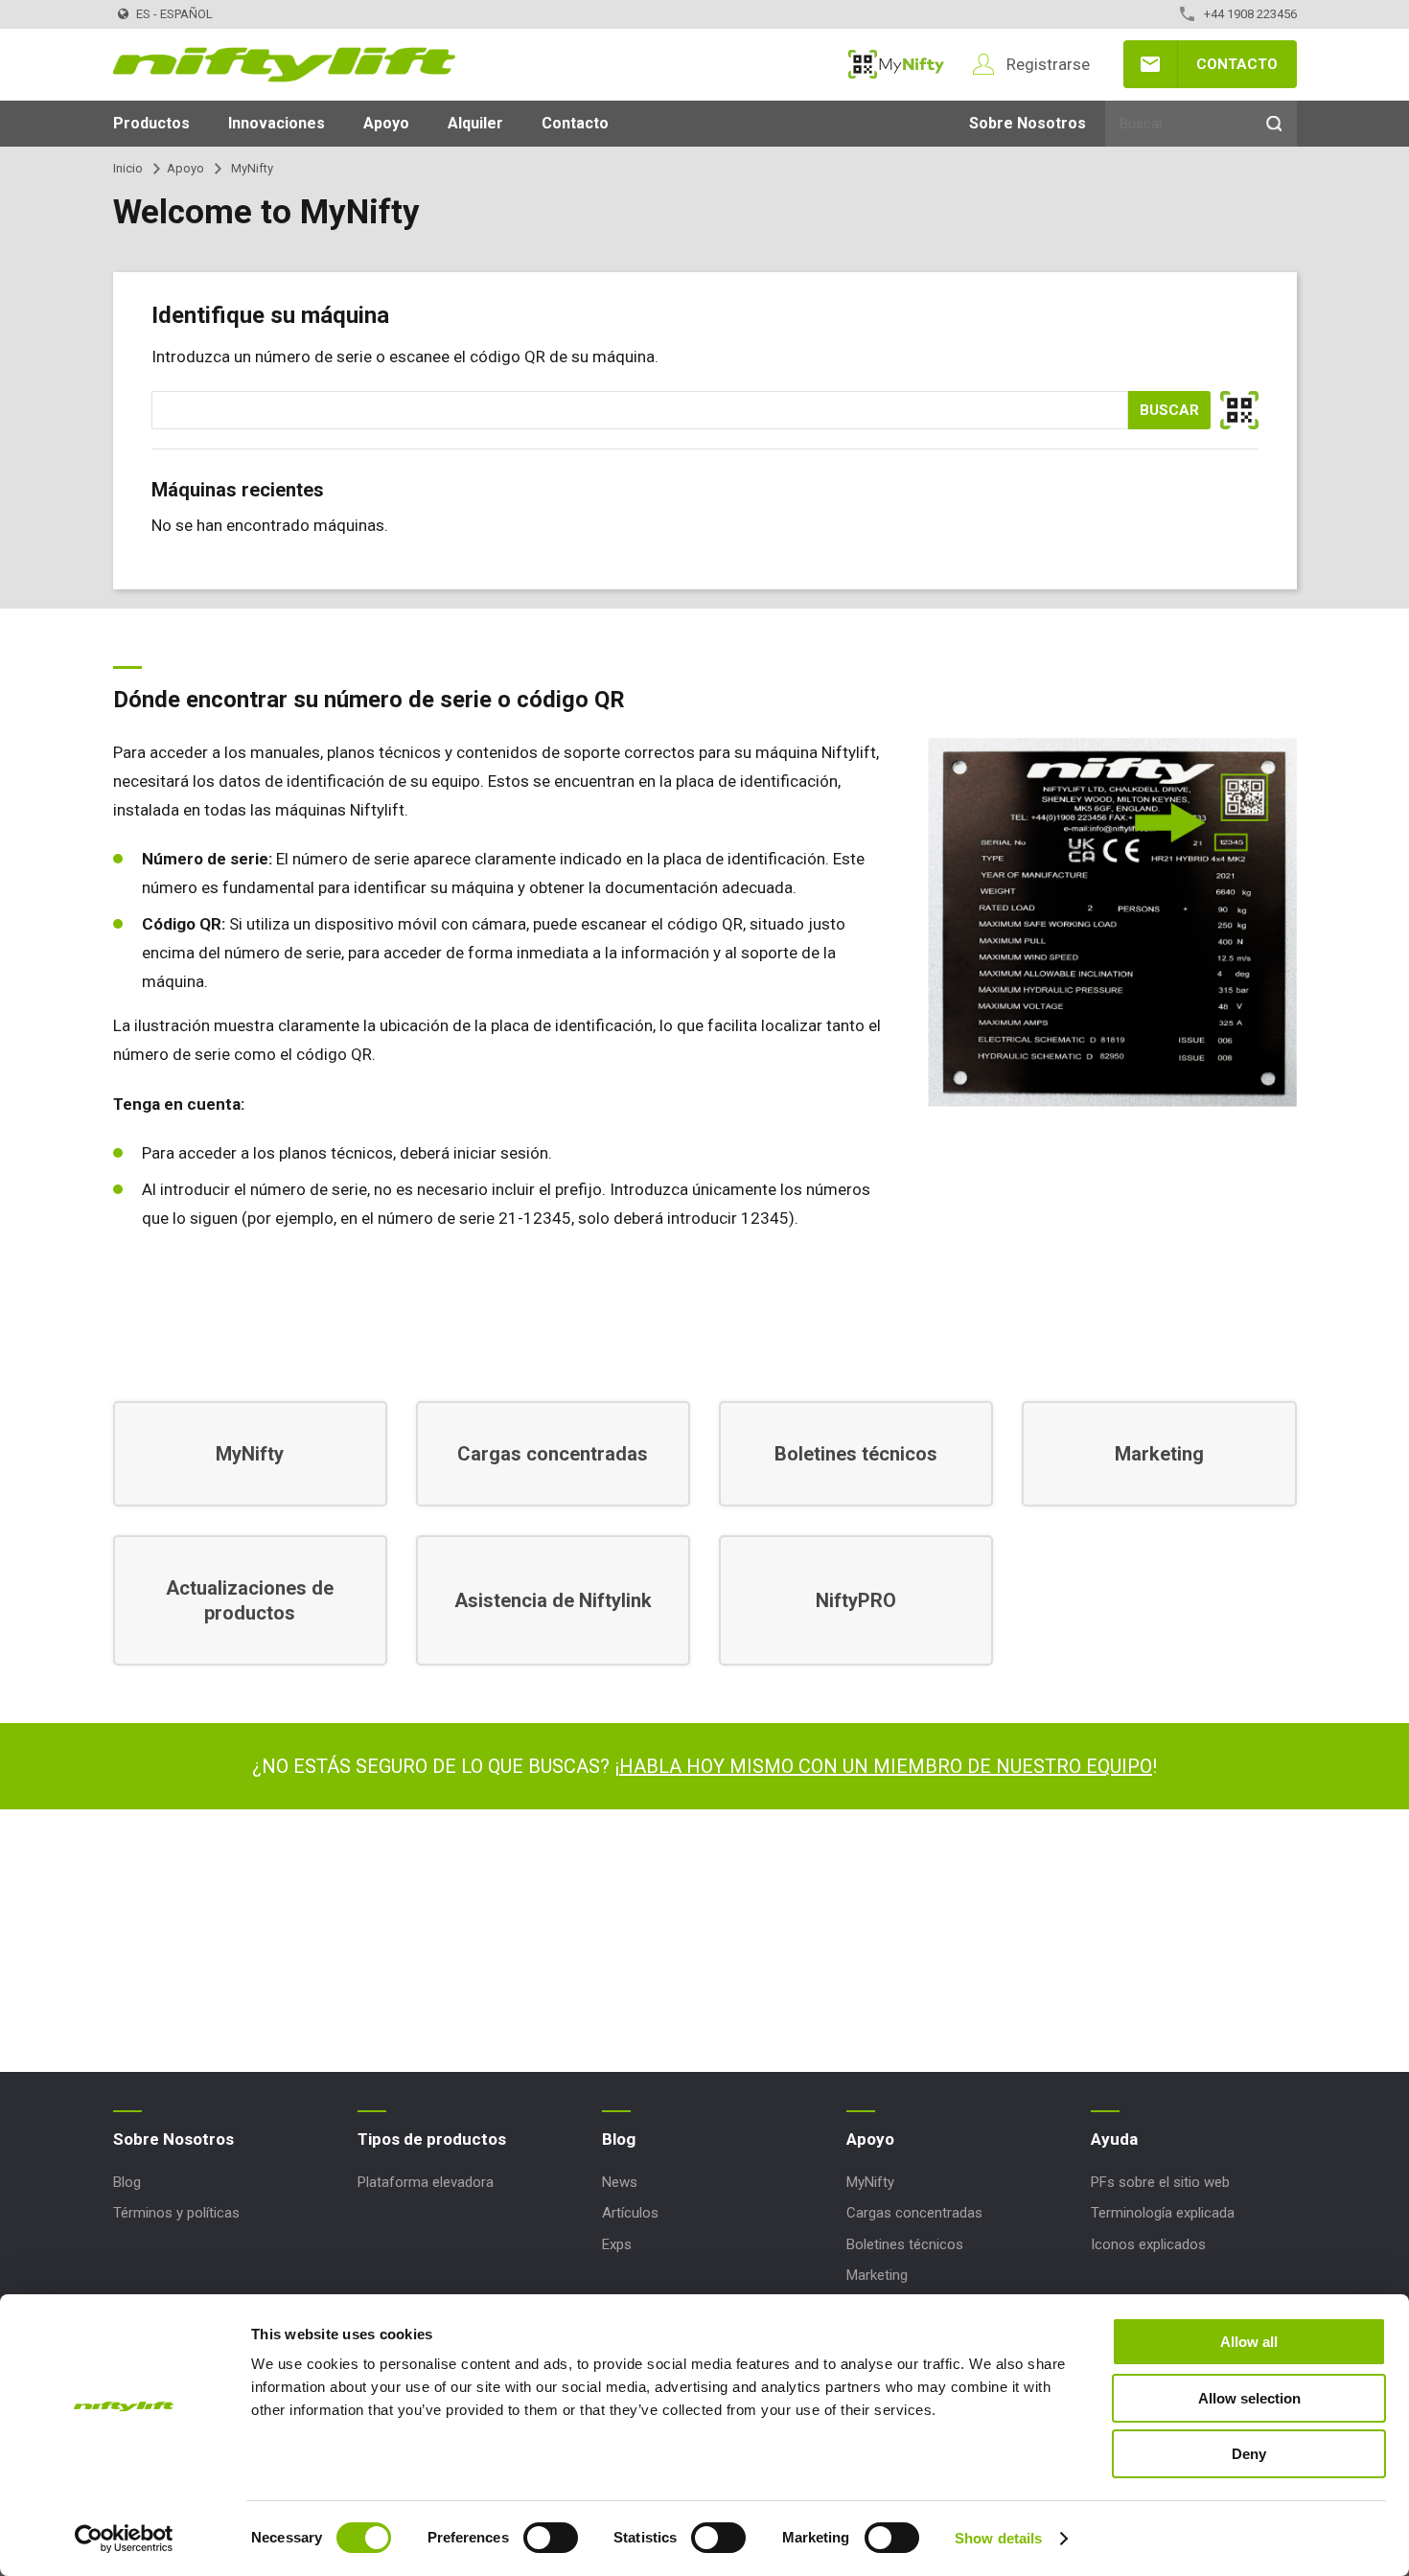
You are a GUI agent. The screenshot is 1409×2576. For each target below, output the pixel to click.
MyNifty (896, 64)
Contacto (1237, 64)
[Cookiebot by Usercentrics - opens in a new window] (124, 2539)
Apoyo (386, 123)
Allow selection (1249, 2398)
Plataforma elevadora (426, 2182)
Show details (998, 2538)
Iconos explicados (1148, 2244)
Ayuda (1114, 2139)
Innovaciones (277, 123)
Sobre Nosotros (1028, 123)
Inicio (128, 168)
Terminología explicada (1163, 2213)
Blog (127, 2182)
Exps (617, 2244)
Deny (1249, 2454)
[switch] (551, 2538)
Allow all (1249, 2342)
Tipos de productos (432, 2139)
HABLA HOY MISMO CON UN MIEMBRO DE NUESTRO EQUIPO (886, 1766)
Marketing (877, 2275)
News (620, 2182)
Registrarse (1048, 64)
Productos (151, 123)
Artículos (630, 2213)
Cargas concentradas (914, 2213)
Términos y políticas (176, 2213)
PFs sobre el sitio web (1160, 2182)
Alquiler (475, 123)
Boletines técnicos (905, 2244)
